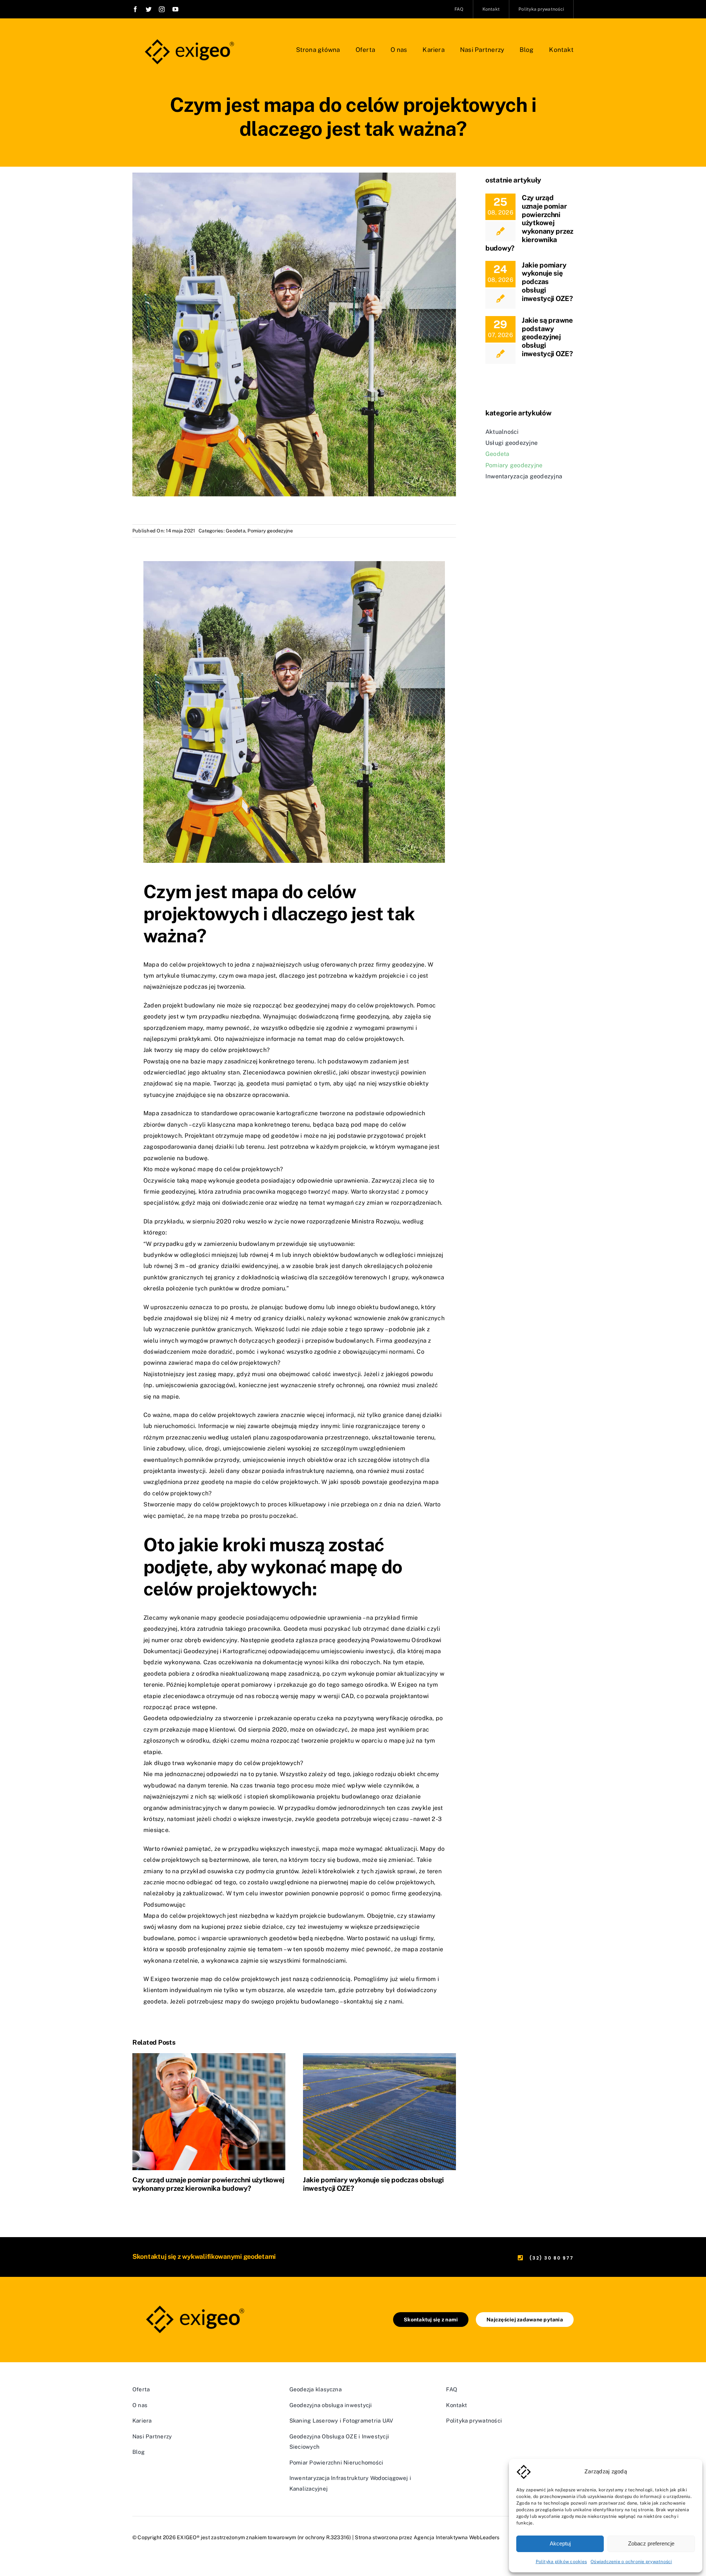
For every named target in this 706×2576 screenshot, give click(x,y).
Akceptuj (560, 2543)
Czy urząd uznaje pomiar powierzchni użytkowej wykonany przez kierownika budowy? (208, 2184)
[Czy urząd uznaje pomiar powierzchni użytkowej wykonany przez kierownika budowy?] (209, 2111)
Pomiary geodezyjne (270, 531)
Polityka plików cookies (561, 2562)
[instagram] (162, 9)
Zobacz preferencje (651, 2543)
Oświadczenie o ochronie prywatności (631, 2562)
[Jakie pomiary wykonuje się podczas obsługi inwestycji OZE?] (379, 2111)
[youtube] (175, 9)
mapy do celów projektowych (372, 1005)
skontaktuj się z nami (373, 2001)
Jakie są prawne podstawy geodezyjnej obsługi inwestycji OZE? (547, 337)
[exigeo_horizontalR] (188, 36)
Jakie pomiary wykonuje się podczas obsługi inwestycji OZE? (547, 282)
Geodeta (236, 531)
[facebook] (135, 9)
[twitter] (149, 9)
